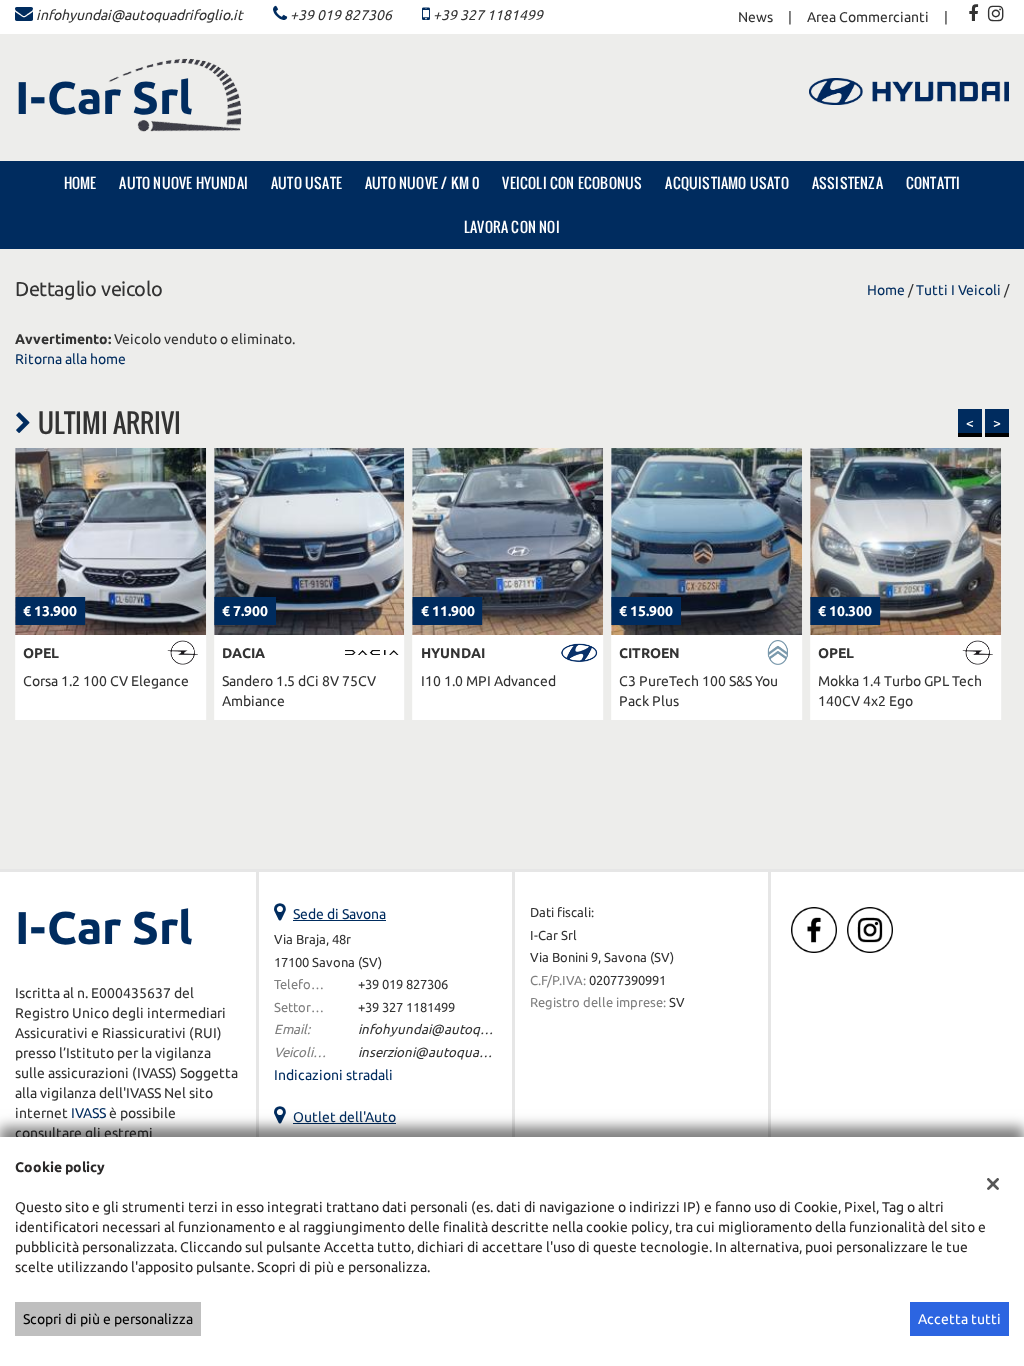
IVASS (88, 1113)
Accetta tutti (959, 1319)
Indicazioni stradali (333, 1075)
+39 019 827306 (341, 15)
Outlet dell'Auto (344, 1117)
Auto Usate (306, 182)
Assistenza (847, 182)
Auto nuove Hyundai (183, 182)
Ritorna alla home (70, 359)
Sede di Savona (339, 914)
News (755, 17)
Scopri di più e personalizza (108, 1319)
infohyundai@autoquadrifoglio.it (139, 15)
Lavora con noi (512, 226)
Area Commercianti (868, 17)
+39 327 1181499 (488, 15)
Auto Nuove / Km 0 (422, 182)
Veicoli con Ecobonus (572, 182)
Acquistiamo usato (726, 182)
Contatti (933, 182)
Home (80, 182)
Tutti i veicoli (958, 290)
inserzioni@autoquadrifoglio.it (450, 1052)
